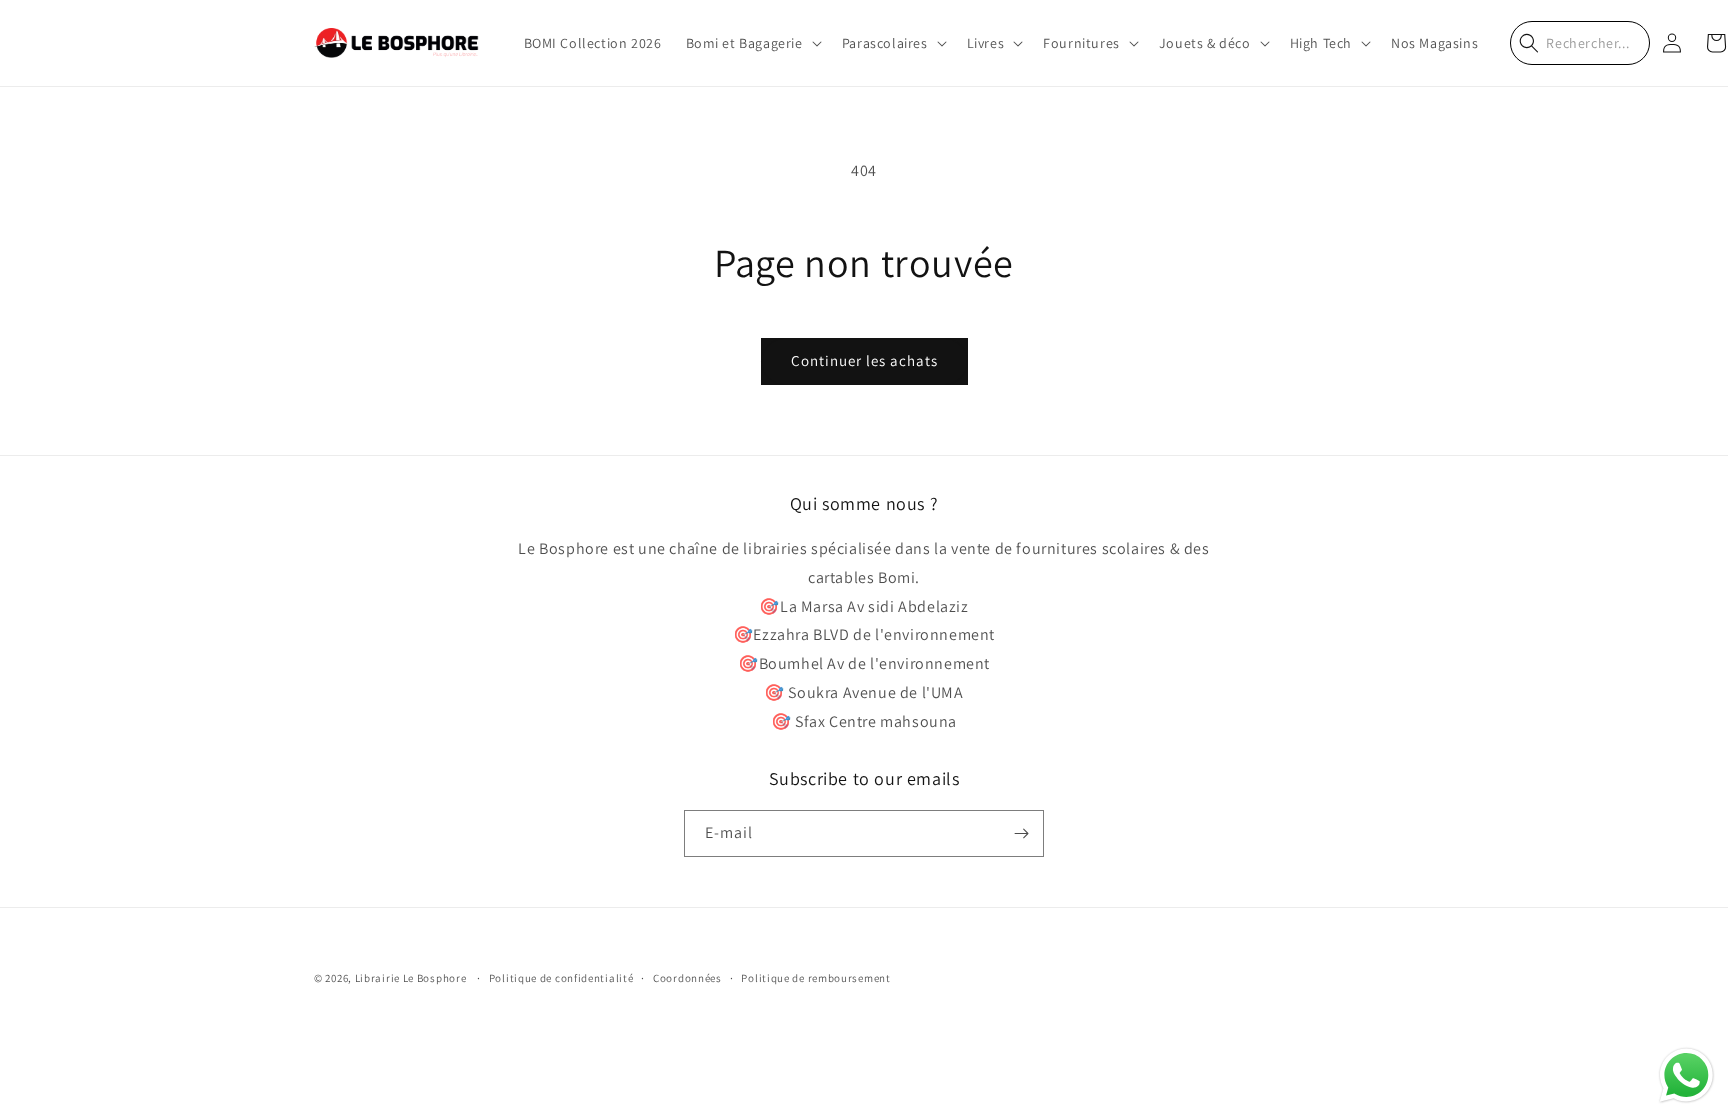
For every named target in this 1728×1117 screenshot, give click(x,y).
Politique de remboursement (815, 978)
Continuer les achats (864, 360)
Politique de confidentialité (561, 978)
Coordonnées (687, 978)
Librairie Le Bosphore (412, 978)
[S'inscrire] (1021, 833)
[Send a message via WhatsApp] (1686, 1075)
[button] (752, 43)
